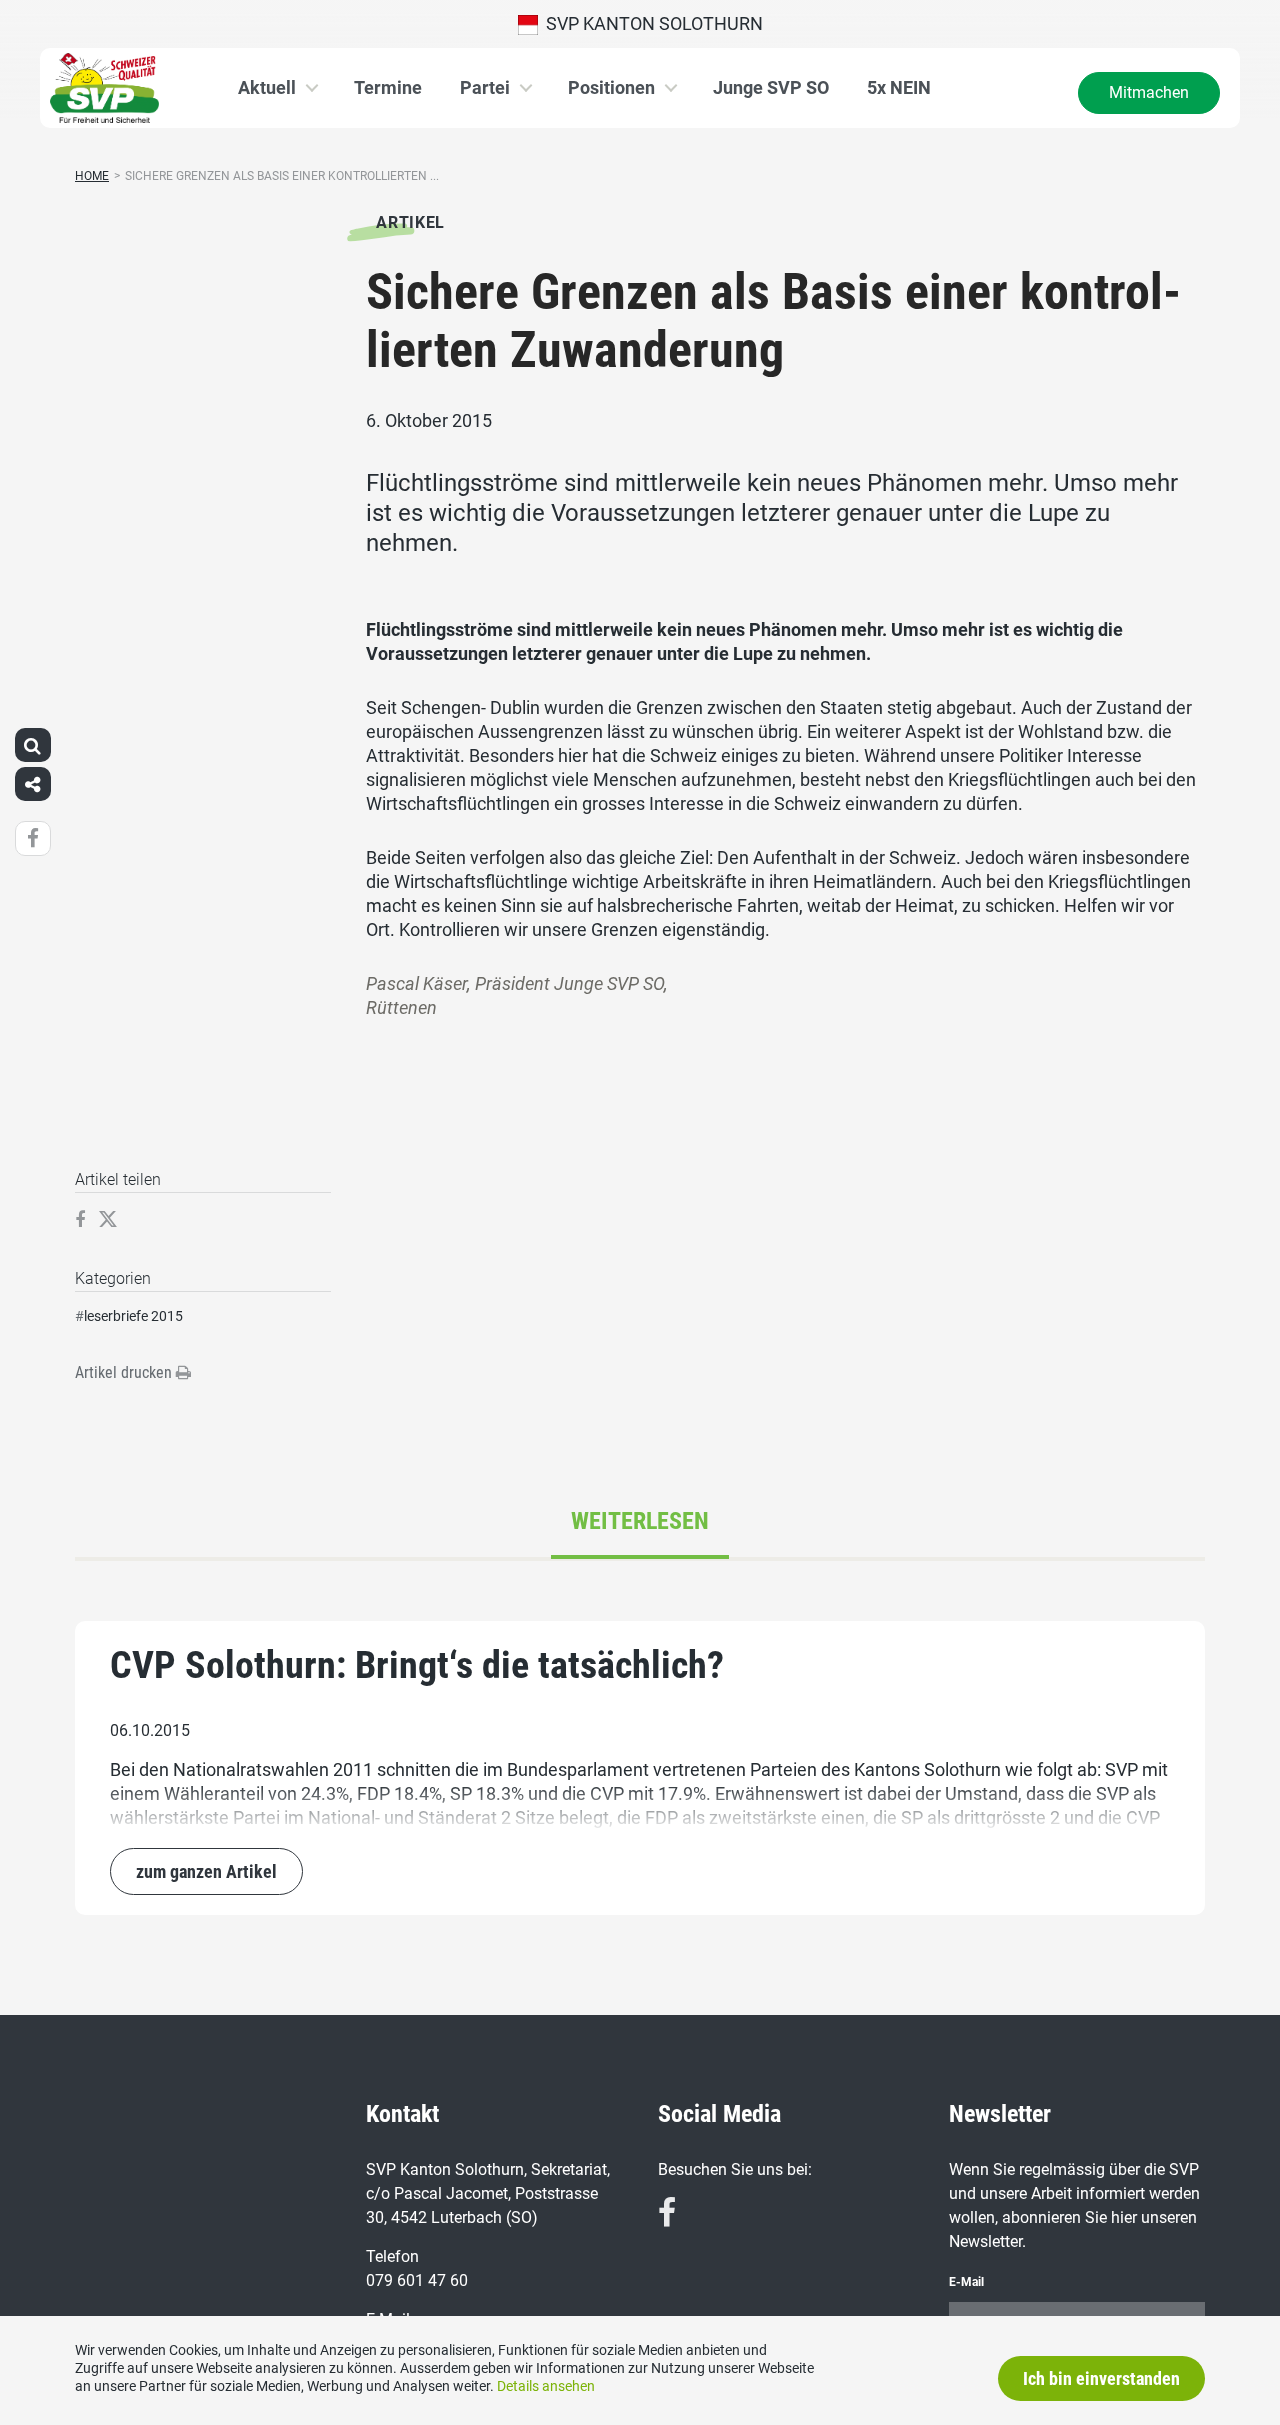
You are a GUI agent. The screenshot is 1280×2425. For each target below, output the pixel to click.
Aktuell (267, 87)
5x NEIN (899, 87)
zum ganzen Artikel (206, 1871)
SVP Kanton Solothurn (650, 23)
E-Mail (966, 2282)
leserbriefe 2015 (133, 1316)
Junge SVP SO (771, 87)
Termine (388, 87)
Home (92, 176)
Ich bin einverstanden (1101, 2378)
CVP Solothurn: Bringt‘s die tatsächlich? (417, 1665)
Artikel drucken (125, 1372)
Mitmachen (1149, 92)
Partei (485, 87)
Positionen (611, 87)
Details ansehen (546, 2386)
